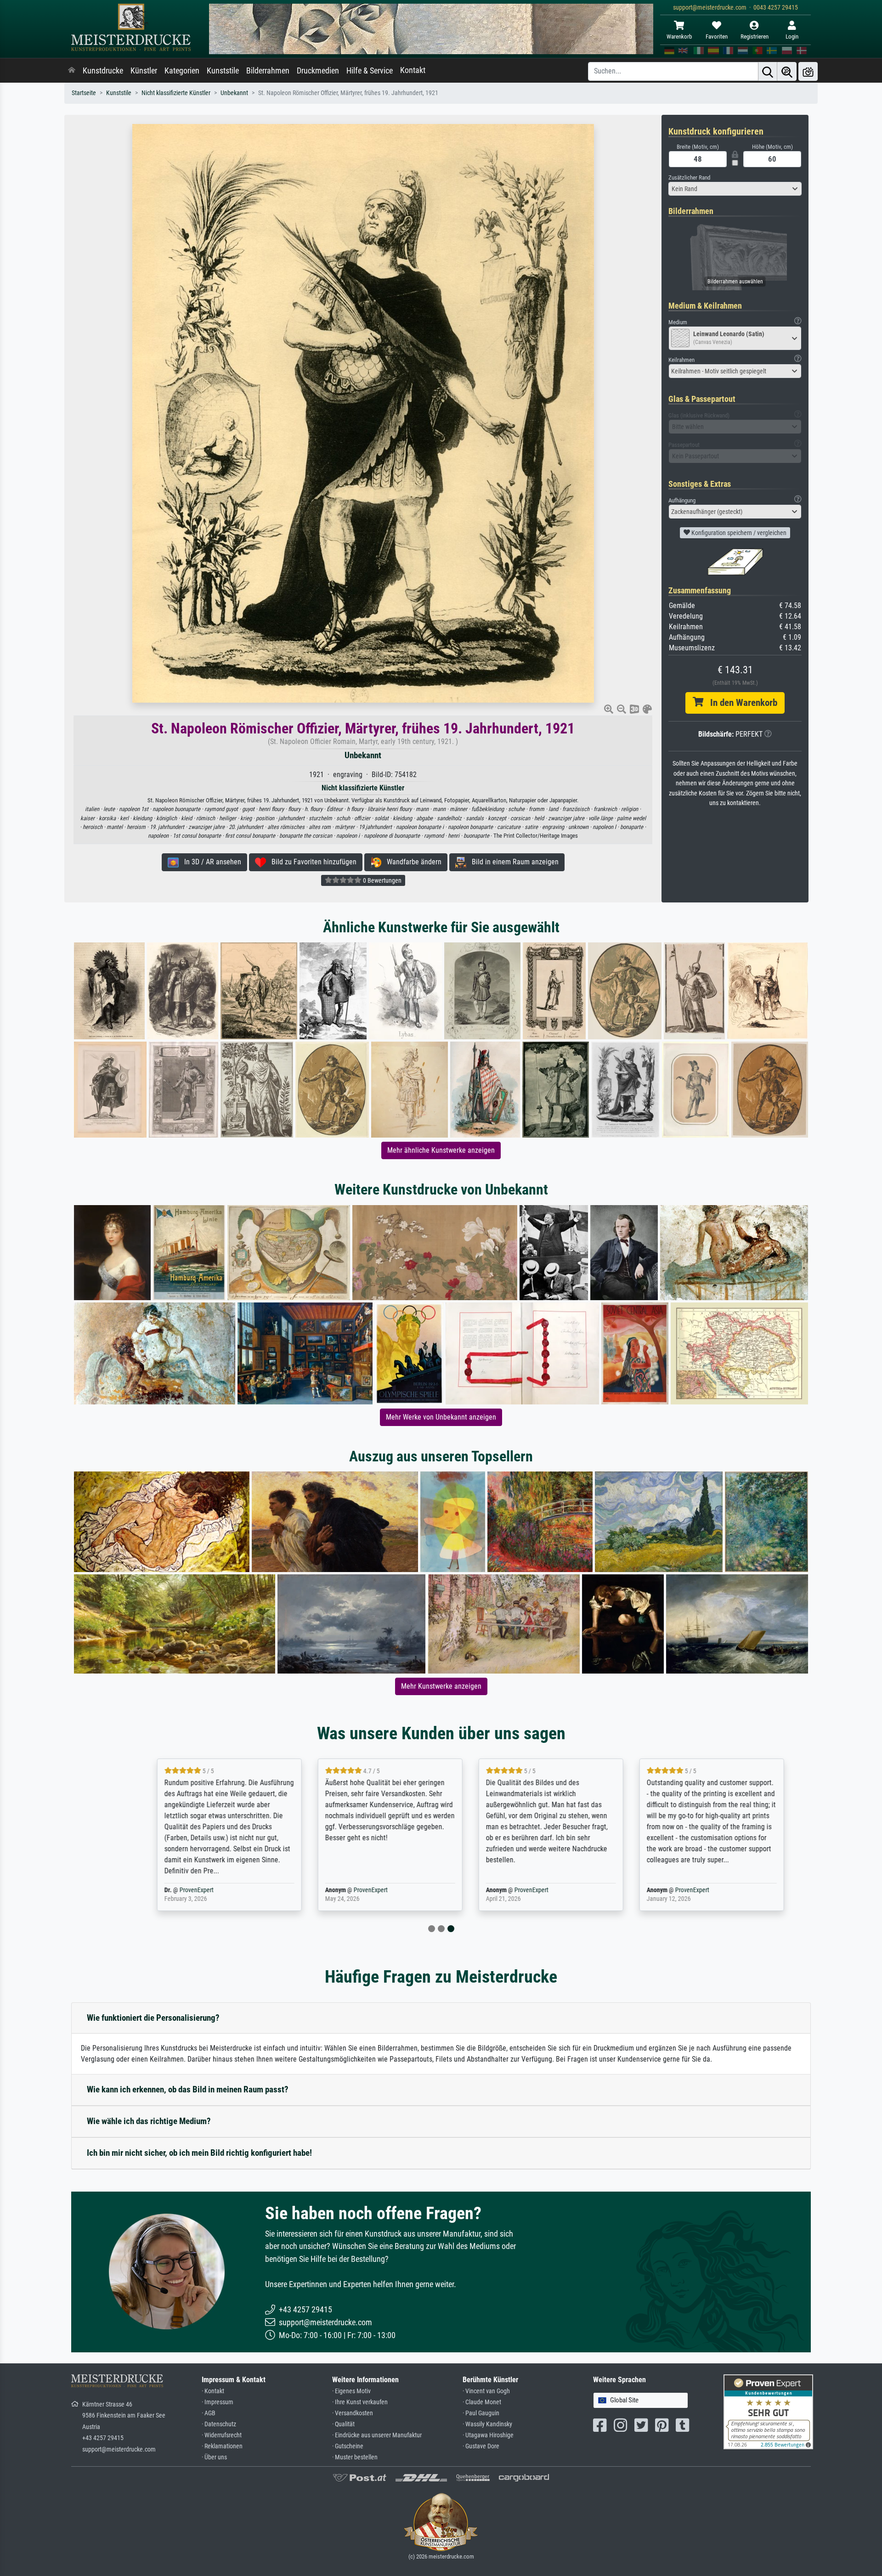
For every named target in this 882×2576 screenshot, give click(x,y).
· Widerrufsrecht (222, 2435)
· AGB (209, 2413)
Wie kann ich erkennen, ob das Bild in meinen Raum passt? (188, 2089)
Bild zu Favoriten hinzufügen (311, 862)
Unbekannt (234, 93)
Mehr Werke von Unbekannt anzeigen (441, 1417)
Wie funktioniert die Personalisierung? (153, 2018)
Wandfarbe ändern (411, 862)
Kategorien (182, 71)
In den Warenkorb (740, 703)
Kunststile (223, 71)
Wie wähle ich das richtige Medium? (149, 2121)
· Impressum (218, 2402)
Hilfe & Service (370, 71)
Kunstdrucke (103, 71)
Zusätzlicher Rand (689, 178)
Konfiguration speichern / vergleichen (738, 533)
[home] (72, 71)
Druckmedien (318, 71)
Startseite (84, 93)
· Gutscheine (348, 2446)
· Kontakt (213, 2391)
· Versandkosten (353, 2413)
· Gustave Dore (481, 2446)
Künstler (144, 71)
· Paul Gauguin (481, 2413)
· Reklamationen (222, 2446)
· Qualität (343, 2424)
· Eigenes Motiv (351, 2391)
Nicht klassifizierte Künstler (176, 93)
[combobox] (735, 189)
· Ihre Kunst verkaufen (360, 2402)
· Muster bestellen (355, 2457)
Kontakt (413, 70)
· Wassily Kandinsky (487, 2424)
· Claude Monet (482, 2402)
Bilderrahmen (268, 71)
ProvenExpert (167, 1890)
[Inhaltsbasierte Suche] (787, 71)
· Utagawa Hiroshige (488, 2435)
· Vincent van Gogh (486, 2391)
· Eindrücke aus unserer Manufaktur (377, 2435)
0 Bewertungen (382, 880)
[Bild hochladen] (808, 71)
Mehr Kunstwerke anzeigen (441, 1686)
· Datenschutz (219, 2424)
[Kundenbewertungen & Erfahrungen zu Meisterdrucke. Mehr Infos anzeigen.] (768, 2411)
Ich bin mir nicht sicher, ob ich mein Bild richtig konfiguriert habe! (199, 2153)
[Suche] (768, 71)
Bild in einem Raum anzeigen (512, 862)
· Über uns (214, 2457)
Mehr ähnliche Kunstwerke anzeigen (441, 1150)
